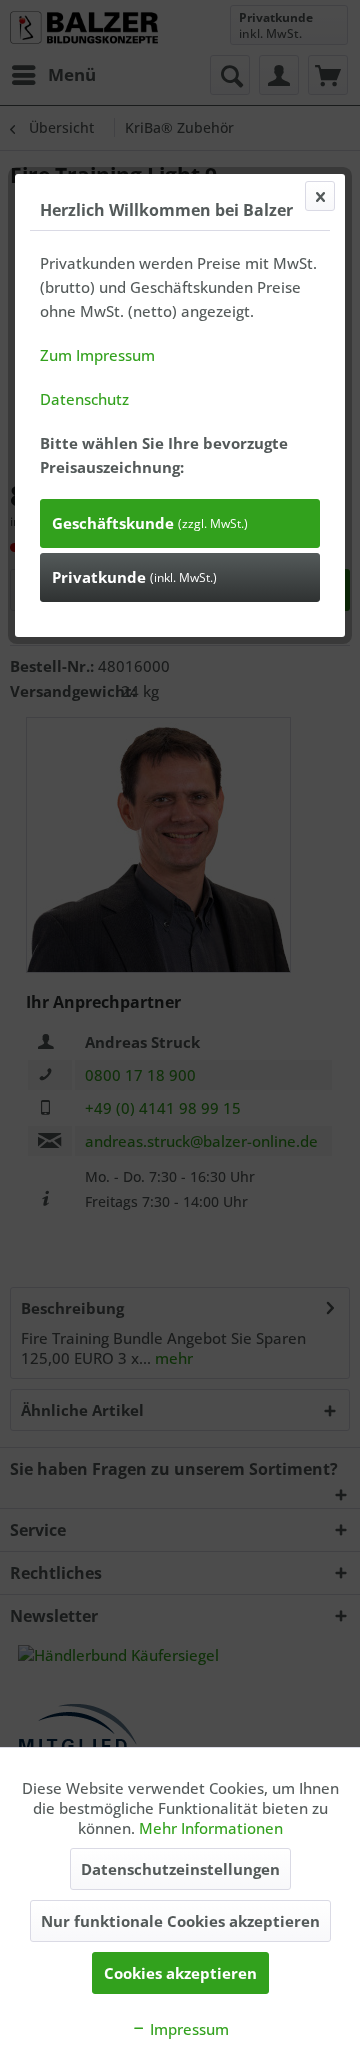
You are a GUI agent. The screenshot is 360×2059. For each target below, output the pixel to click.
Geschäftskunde (150, 523)
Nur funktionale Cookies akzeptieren (180, 1921)
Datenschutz (84, 399)
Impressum (187, 2029)
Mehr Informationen (211, 1828)
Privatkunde (134, 577)
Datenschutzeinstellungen (180, 1869)
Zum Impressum (97, 355)
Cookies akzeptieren (180, 1973)
